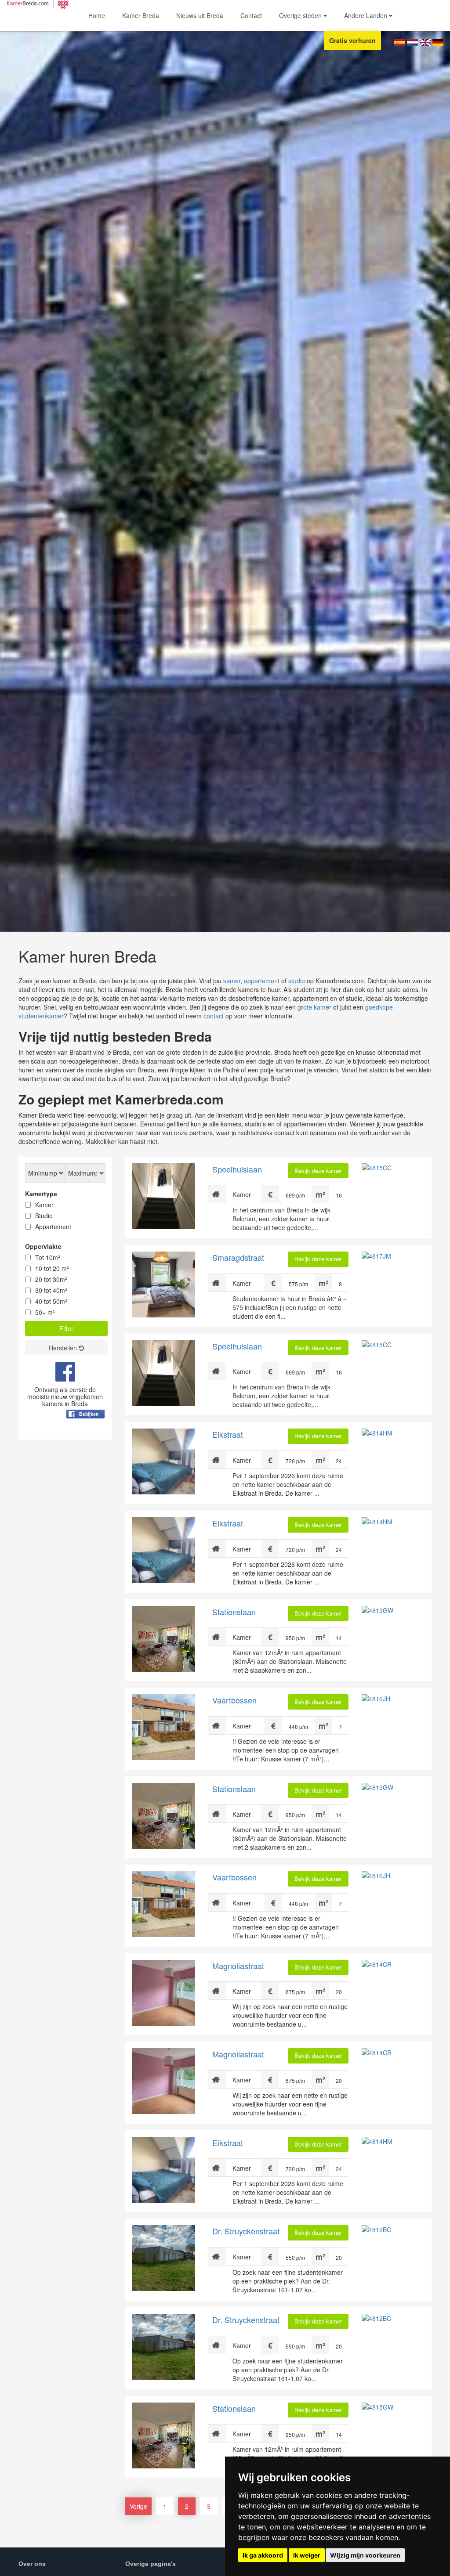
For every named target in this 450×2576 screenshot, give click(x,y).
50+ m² (45, 1312)
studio (297, 981)
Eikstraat (228, 1434)
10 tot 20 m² (52, 1268)
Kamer (44, 1205)
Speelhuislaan (237, 1169)
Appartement (53, 1227)
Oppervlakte (43, 1246)
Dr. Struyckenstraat (246, 2231)
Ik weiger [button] (307, 2555)
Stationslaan (234, 1612)
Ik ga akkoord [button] (263, 2555)
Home (97, 15)
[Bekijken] (85, 1436)
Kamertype (41, 1194)
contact (214, 1016)
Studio (44, 1216)
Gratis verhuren (352, 40)
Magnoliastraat (238, 1966)
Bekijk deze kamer (318, 1171)
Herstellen (64, 1348)
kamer (232, 981)
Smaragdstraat (238, 1257)
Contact (251, 15)
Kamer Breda (141, 15)
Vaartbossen (234, 1700)
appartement (262, 981)
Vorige (138, 2506)
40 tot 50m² (51, 1301)
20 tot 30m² (51, 1279)
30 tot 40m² (51, 1290)
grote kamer (314, 1007)
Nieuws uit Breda (200, 15)
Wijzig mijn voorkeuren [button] (365, 2555)
